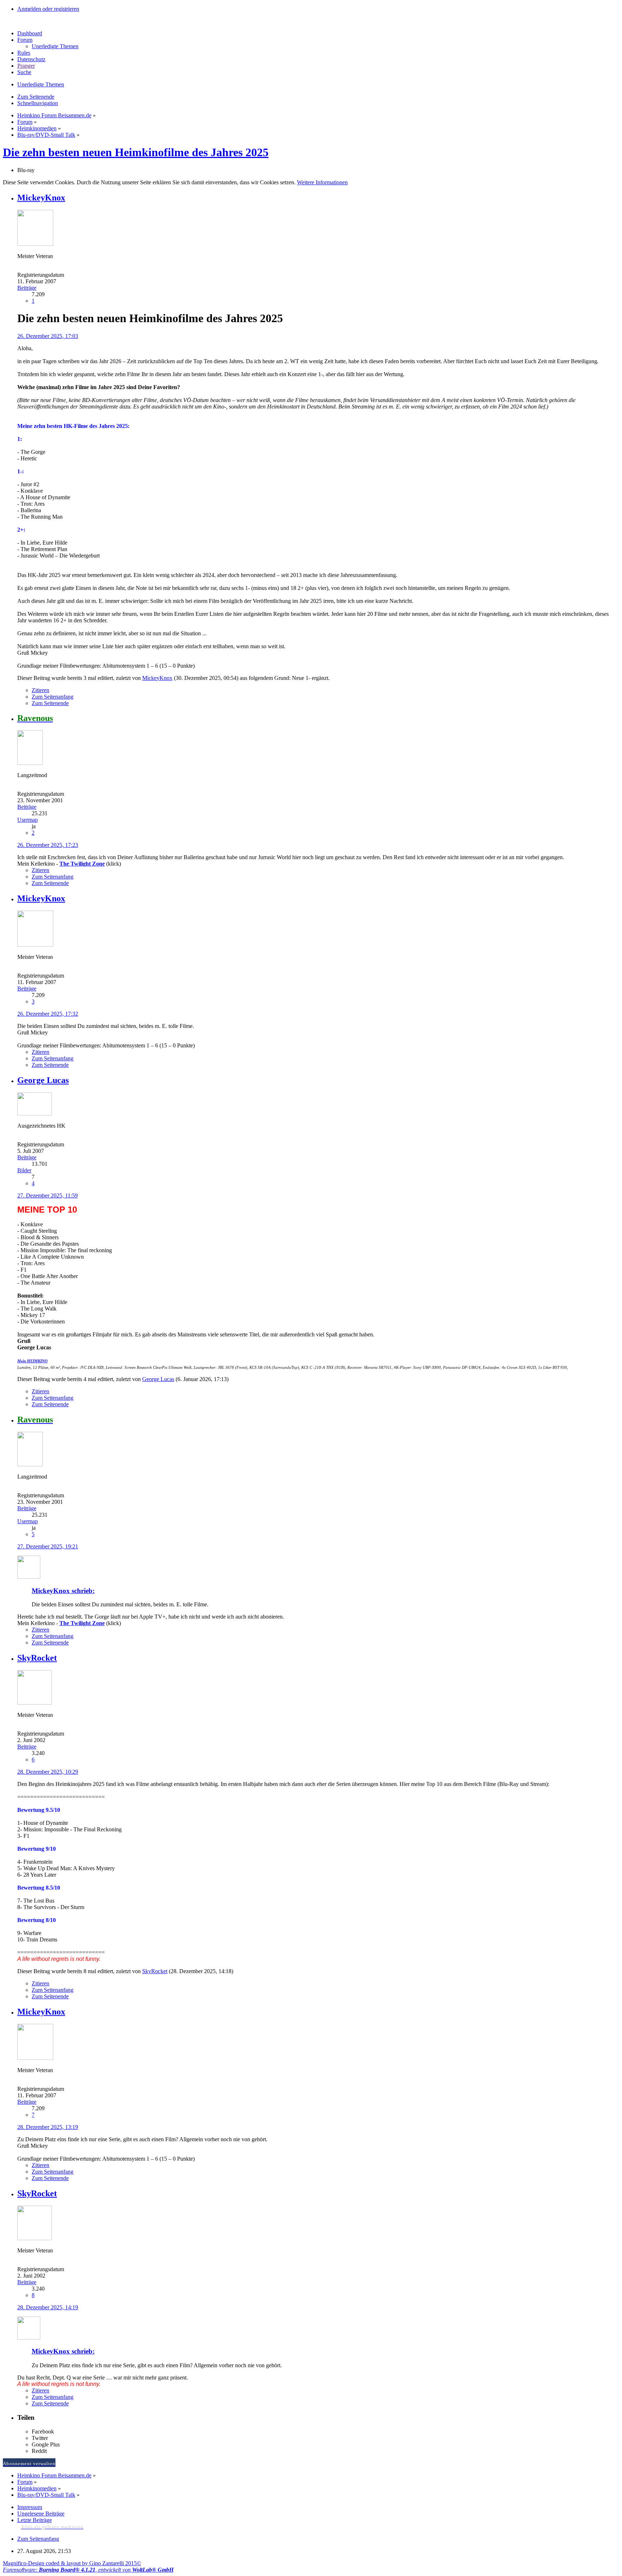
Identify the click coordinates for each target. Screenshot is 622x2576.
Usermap (28, 820)
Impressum (30, 2507)
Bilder (24, 1170)
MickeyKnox (157, 678)
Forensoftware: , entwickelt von (88, 2570)
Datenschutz (31, 59)
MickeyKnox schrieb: (63, 1591)
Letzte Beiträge (35, 2520)
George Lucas (158, 1379)
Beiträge (27, 288)
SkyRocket (155, 1971)
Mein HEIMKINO (32, 1361)
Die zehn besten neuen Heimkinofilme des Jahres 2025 (136, 152)
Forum (25, 40)
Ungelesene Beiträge (41, 2514)
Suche (24, 72)
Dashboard (30, 33)
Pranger (26, 66)
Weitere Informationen (322, 182)
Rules (24, 53)
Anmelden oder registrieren (48, 9)
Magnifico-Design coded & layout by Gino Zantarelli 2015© (72, 2563)
